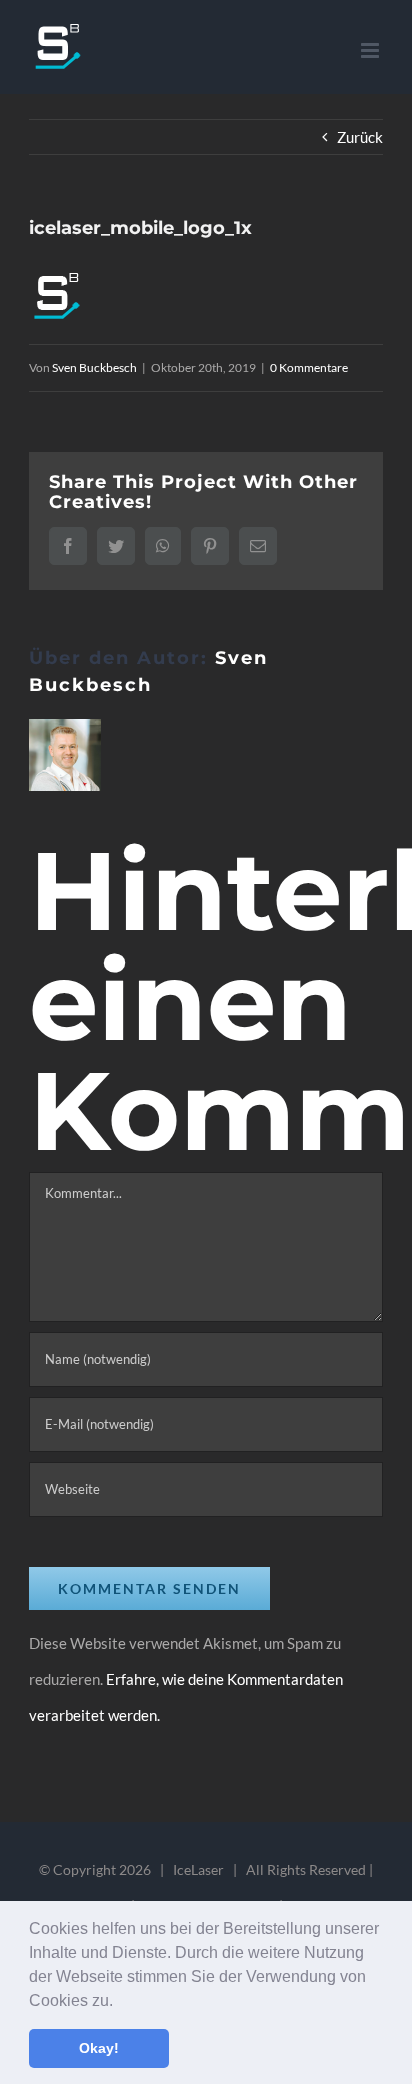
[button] (120, 2002)
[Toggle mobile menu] (371, 50)
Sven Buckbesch (94, 367)
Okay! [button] (99, 2048)
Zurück (360, 137)
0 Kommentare (309, 367)
